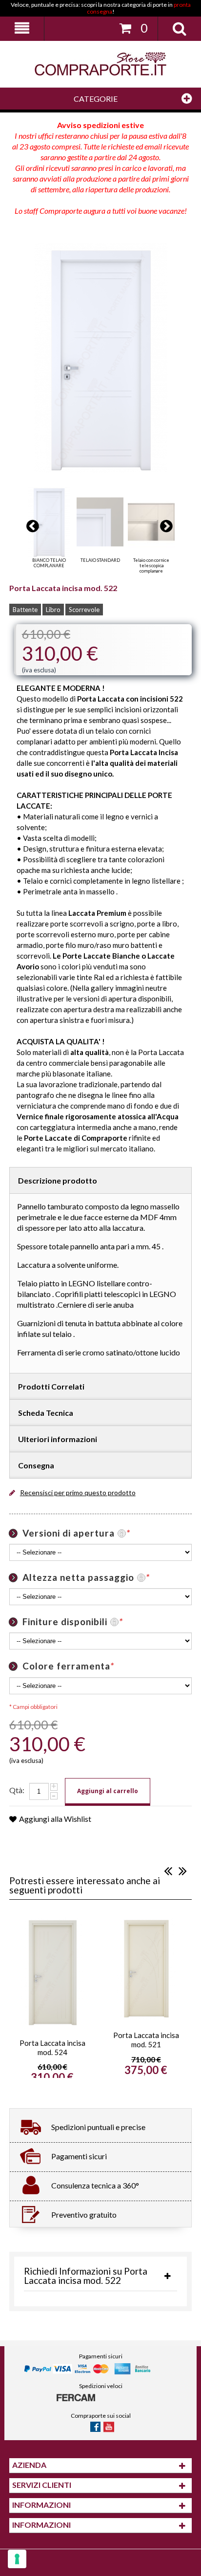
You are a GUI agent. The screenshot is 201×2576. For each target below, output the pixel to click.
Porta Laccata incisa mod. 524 (52, 2048)
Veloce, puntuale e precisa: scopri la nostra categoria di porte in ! (101, 8)
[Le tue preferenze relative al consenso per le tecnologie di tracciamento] (17, 2559)
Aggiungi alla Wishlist (55, 1819)
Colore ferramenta (68, 1666)
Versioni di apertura (76, 1533)
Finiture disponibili (73, 1622)
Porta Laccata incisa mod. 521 (146, 2040)
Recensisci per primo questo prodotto (78, 1492)
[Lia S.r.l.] (100, 64)
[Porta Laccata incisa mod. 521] (146, 1968)
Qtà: (17, 1790)
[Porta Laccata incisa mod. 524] (52, 1972)
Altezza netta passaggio (86, 1577)
